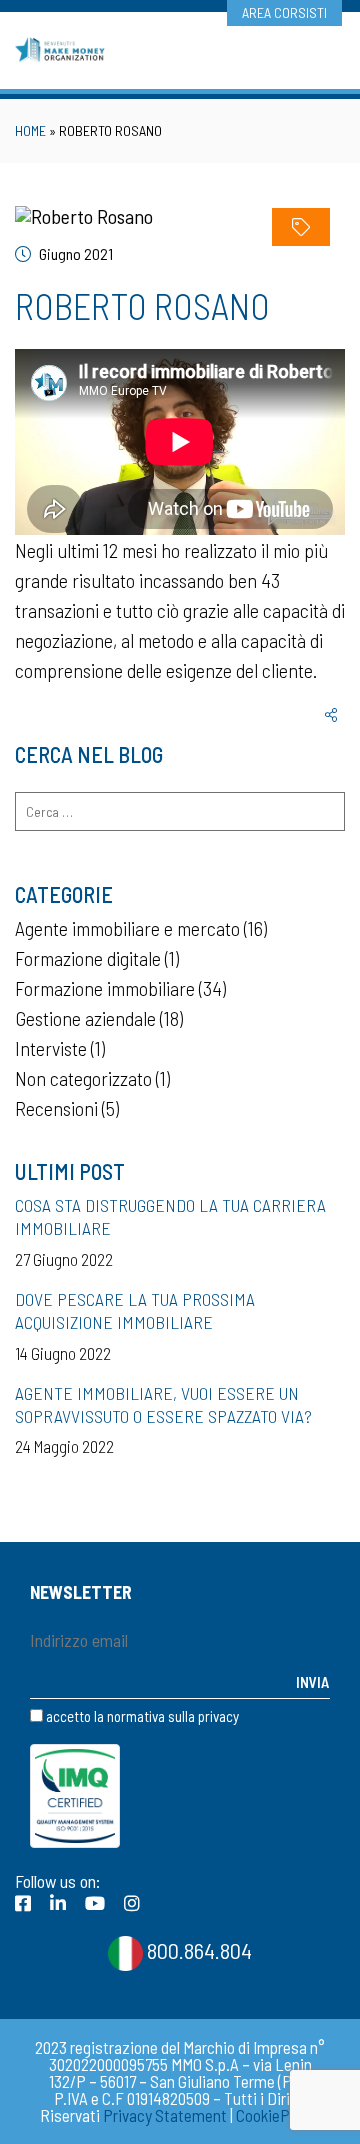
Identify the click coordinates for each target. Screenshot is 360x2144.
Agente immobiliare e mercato (127, 928)
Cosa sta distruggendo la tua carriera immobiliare (170, 1216)
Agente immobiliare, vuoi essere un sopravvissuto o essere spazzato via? (163, 1404)
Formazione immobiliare (105, 988)
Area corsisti (284, 12)
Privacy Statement (165, 2115)
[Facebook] (23, 1903)
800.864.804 (197, 1950)
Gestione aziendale (85, 1018)
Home (30, 130)
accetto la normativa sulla (141, 1716)
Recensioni (56, 1108)
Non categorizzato (83, 1078)
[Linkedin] (58, 1903)
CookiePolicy (278, 2115)
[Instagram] (132, 1903)
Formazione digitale (88, 958)
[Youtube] (95, 1903)
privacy (218, 1716)
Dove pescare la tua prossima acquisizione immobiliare (135, 1310)
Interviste (51, 1048)
